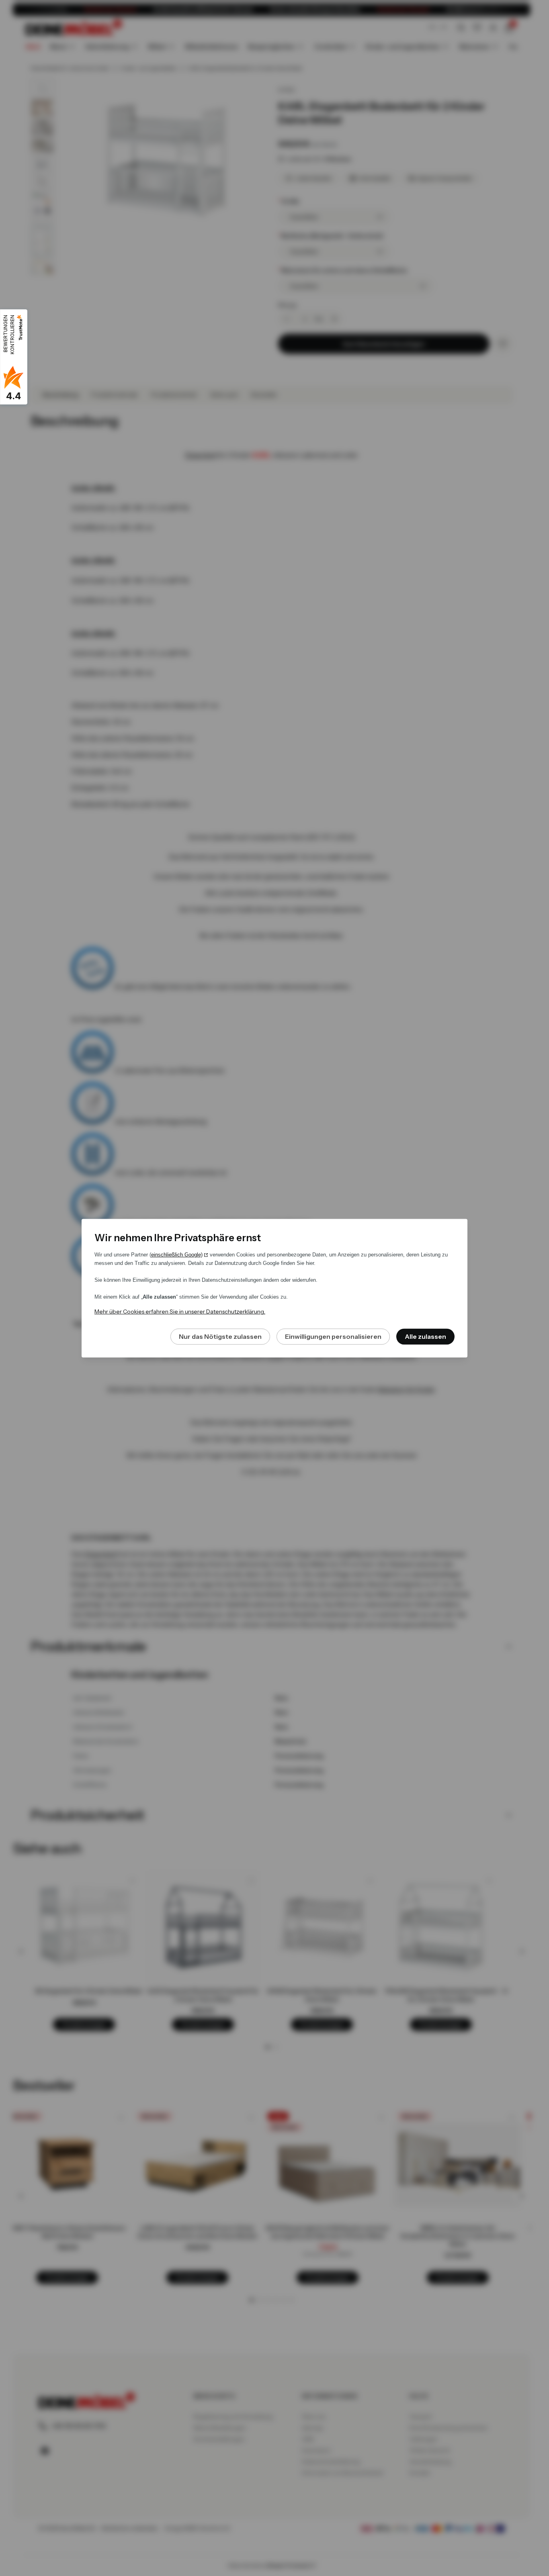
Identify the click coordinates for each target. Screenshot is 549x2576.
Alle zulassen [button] (425, 1336)
